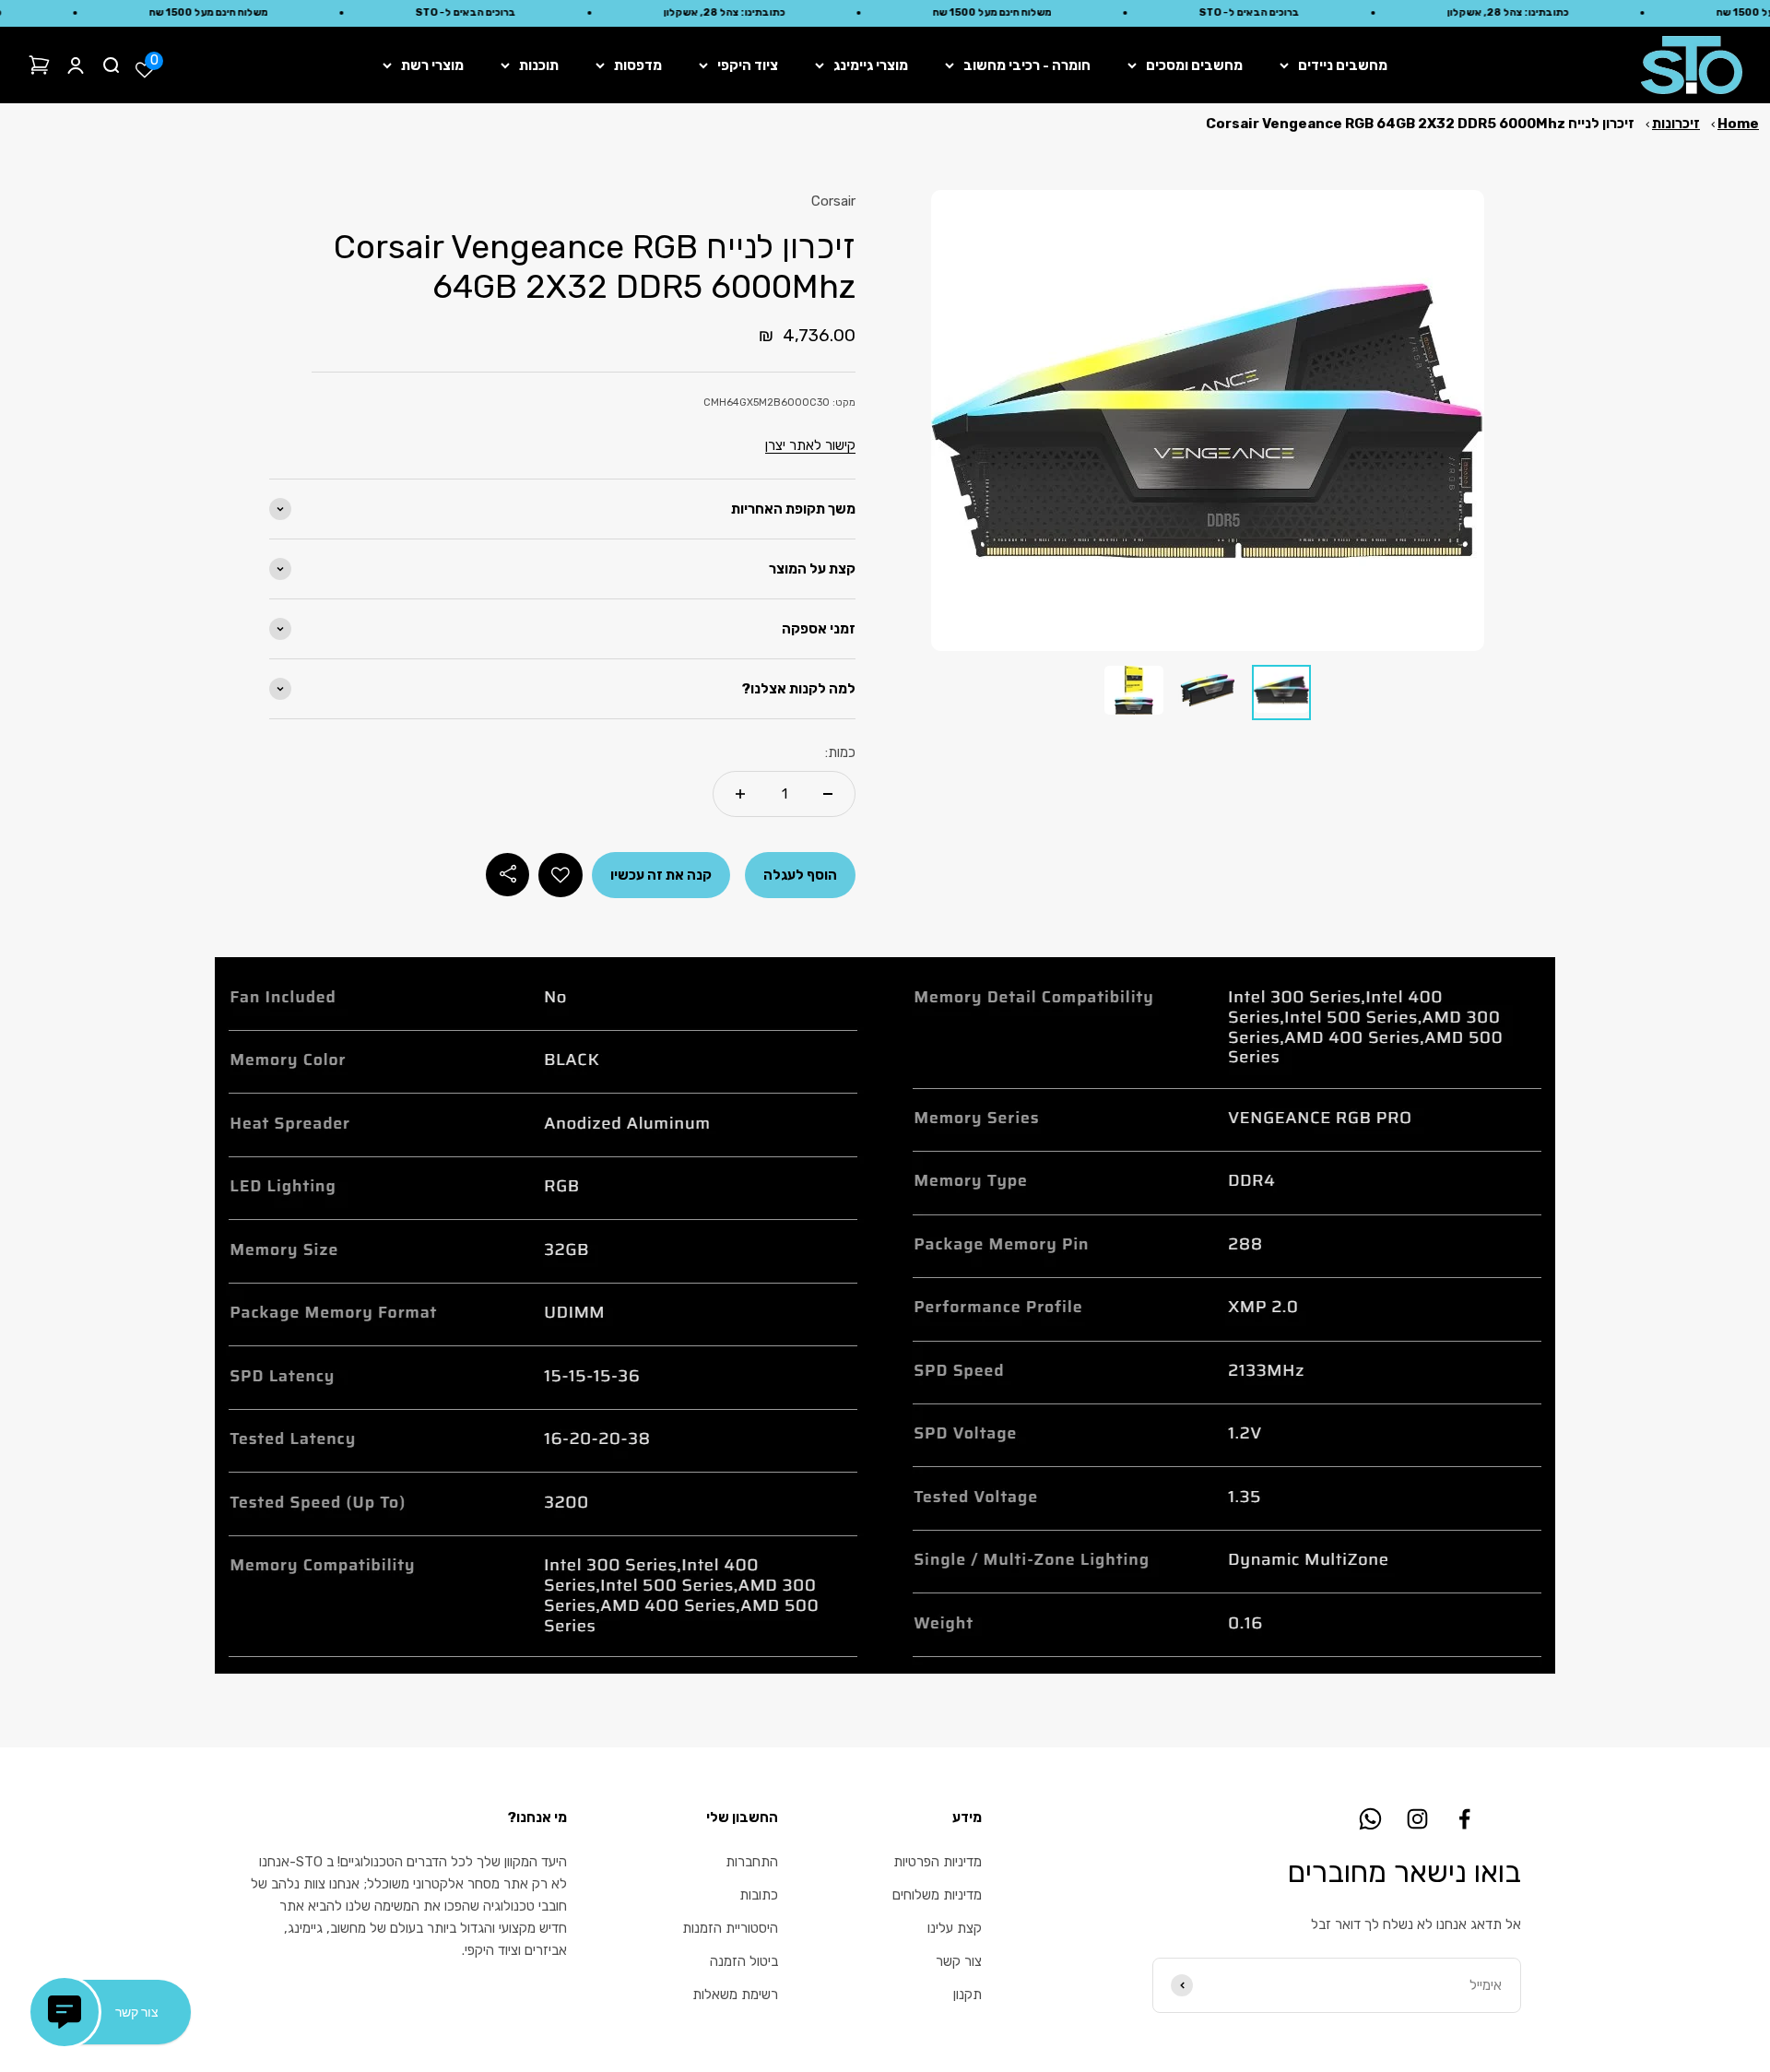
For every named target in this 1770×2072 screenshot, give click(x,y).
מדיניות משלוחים (937, 1895)
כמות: (840, 752)
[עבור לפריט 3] (1134, 693)
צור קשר (959, 1961)
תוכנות (539, 65)
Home (1738, 124)
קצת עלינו (955, 1928)
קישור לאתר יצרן (810, 445)
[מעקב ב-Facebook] (1464, 1819)
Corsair (833, 201)
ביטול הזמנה (744, 1961)
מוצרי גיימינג (871, 65)
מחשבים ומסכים (1194, 65)
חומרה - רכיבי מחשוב (1027, 65)
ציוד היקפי (748, 65)
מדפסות (638, 65)
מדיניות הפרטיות (938, 1862)
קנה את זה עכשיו (661, 875)
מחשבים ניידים (1343, 65)
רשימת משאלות (735, 1995)
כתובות (759, 1895)
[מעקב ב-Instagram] (1417, 1819)
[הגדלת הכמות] (740, 794)
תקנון (968, 1995)
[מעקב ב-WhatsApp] (1370, 1819)
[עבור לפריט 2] (1208, 693)
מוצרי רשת (432, 65)
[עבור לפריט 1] (1281, 693)
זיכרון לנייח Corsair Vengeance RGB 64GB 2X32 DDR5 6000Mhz (1420, 124)
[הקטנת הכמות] (828, 794)
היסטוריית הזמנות (730, 1928)
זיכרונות (1676, 124)
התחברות (752, 1862)
